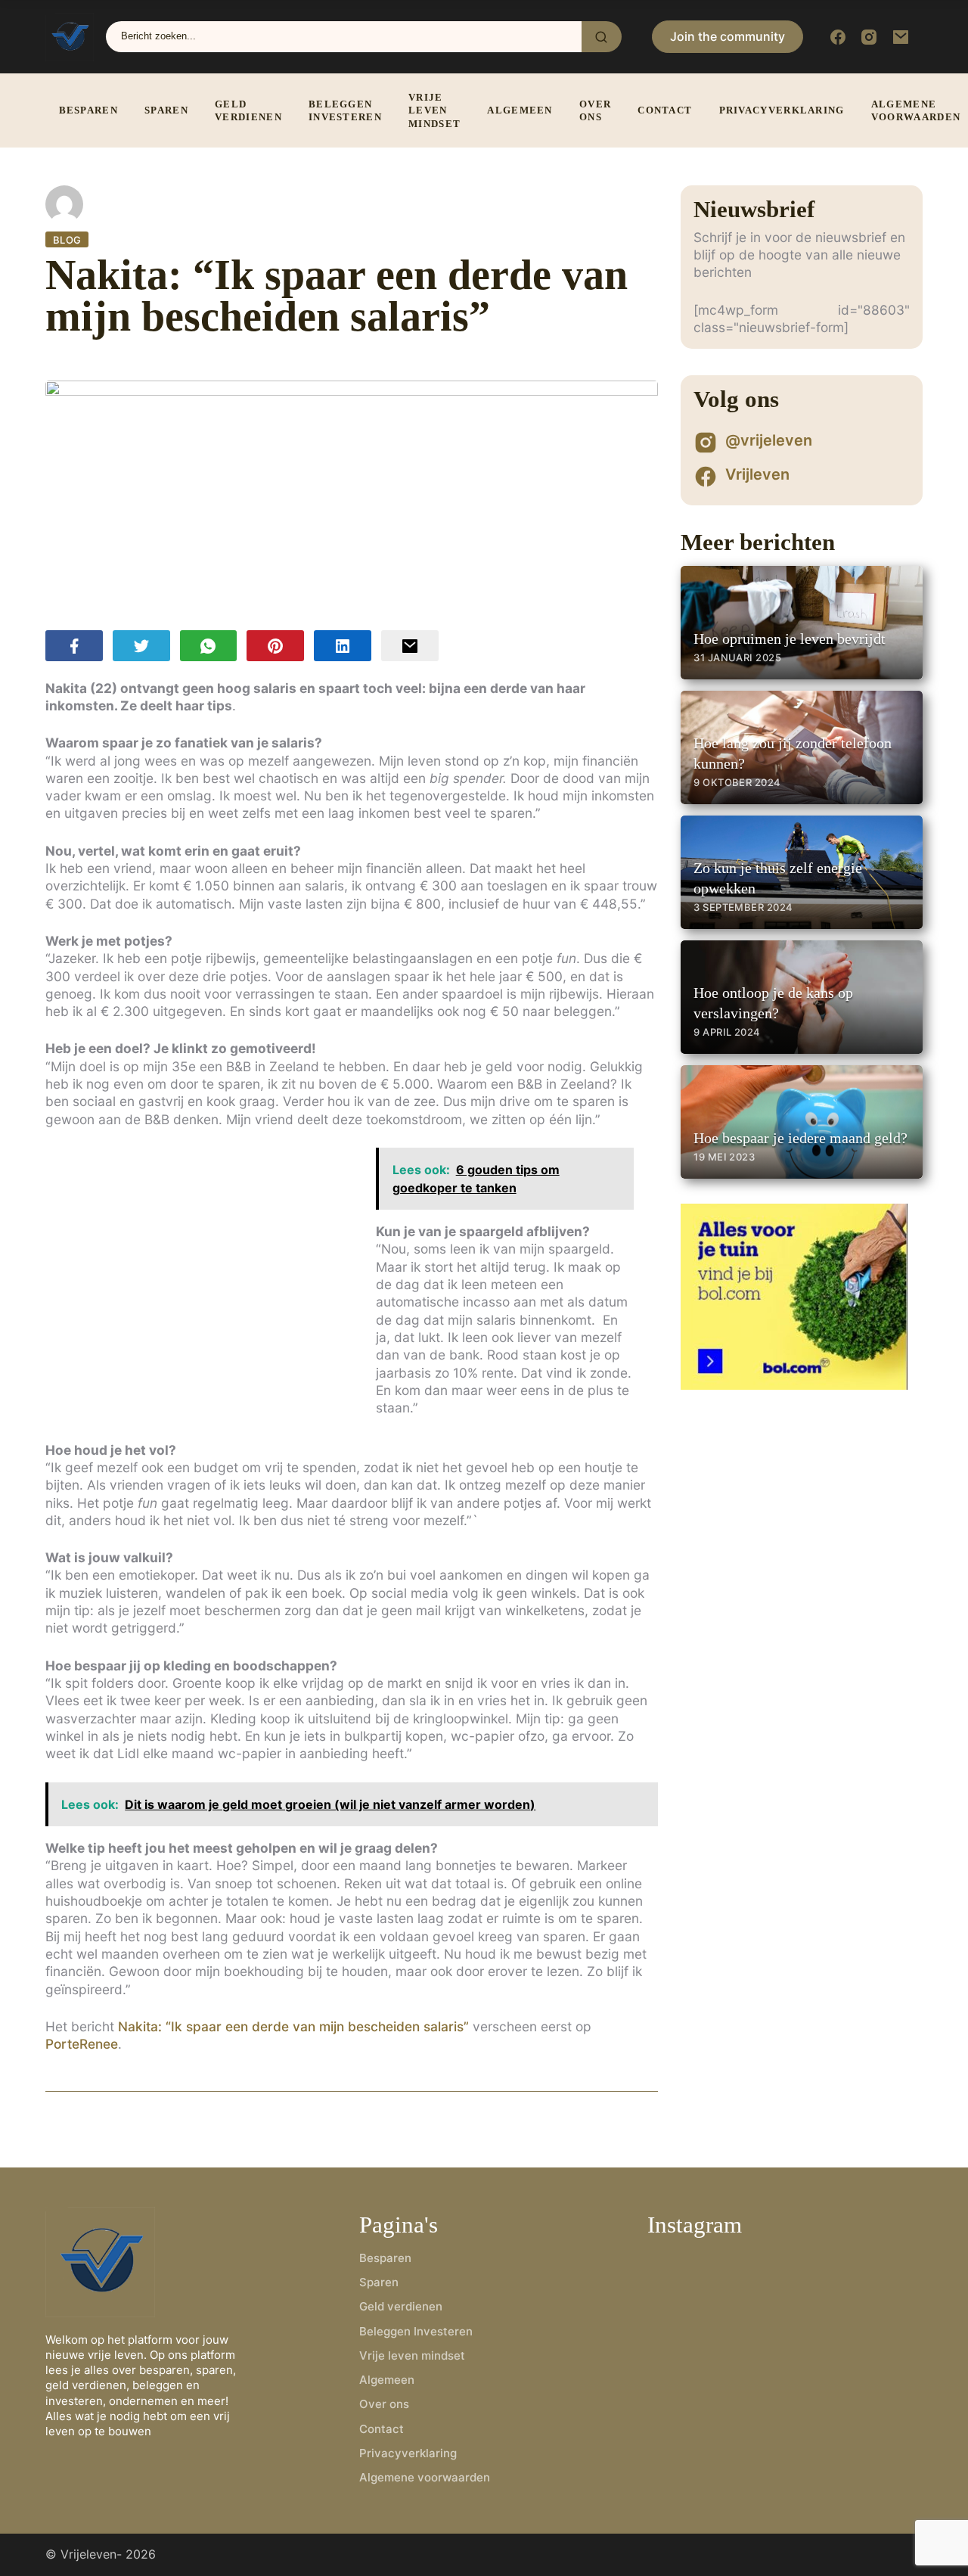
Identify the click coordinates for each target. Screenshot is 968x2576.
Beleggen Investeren (345, 111)
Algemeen (520, 110)
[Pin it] (275, 646)
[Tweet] (141, 646)
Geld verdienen (248, 111)
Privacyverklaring (782, 110)
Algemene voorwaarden (425, 2477)
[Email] (410, 646)
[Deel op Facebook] (74, 646)
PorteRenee (82, 2044)
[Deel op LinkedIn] (343, 646)
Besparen (88, 110)
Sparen (166, 110)
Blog (67, 240)
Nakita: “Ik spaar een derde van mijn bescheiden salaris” (293, 2026)
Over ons (595, 111)
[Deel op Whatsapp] (209, 646)
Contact (665, 110)
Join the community (728, 36)
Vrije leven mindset (434, 110)
